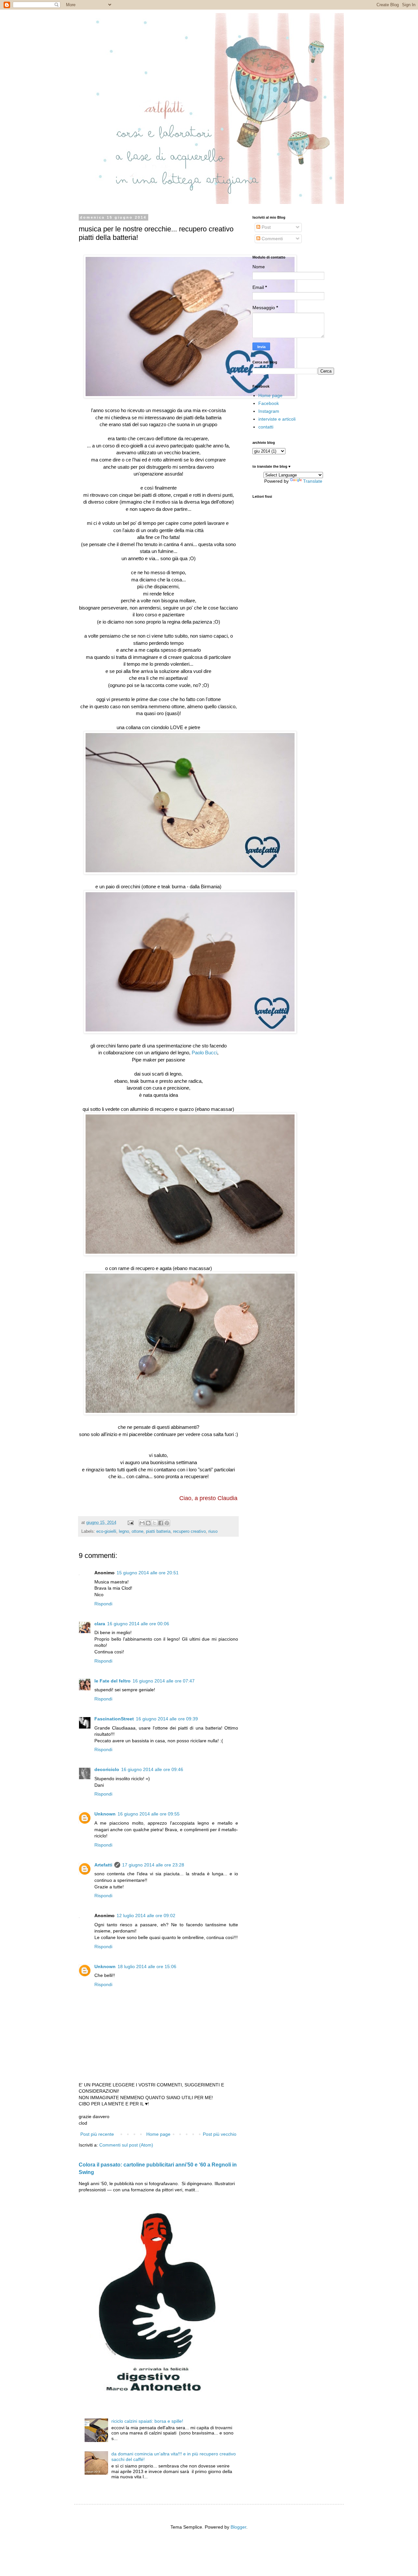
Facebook (269, 403)
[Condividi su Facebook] (161, 1523)
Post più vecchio (220, 2134)
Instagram (269, 411)
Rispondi (103, 1604)
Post (265, 227)
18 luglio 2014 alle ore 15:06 (147, 1966)
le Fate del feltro (113, 1681)
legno (124, 1531)
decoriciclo (107, 1769)
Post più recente (97, 2134)
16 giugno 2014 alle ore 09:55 (149, 1814)
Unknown (105, 1814)
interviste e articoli (277, 419)
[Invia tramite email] (142, 1523)
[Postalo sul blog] (148, 1523)
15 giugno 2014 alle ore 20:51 (148, 1573)
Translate (313, 481)
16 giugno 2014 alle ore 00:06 (138, 1624)
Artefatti (103, 1865)
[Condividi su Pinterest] (167, 1523)
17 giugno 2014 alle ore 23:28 (153, 1865)
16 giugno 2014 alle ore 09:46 (152, 1769)
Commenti (272, 239)
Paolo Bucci (204, 1053)
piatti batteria (158, 1531)
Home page (158, 2134)
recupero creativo (189, 1531)
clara (100, 1624)
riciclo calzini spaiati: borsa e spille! (147, 2421)
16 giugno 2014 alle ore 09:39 (167, 1719)
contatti (266, 427)
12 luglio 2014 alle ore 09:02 (146, 1915)
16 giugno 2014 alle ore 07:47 (164, 1681)
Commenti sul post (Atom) (126, 2145)
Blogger (238, 2527)
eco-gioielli (106, 1531)
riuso (213, 1531)
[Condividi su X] (154, 1523)
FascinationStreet (114, 1719)
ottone (137, 1531)
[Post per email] (130, 1523)
